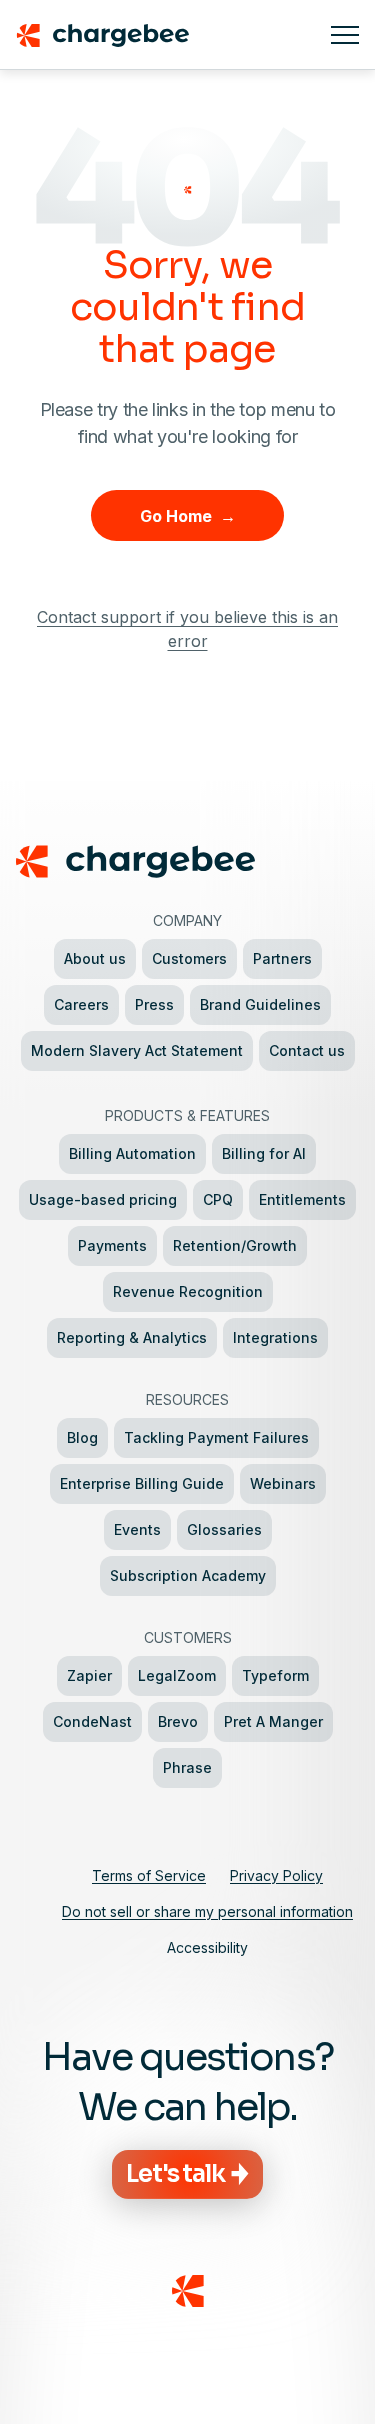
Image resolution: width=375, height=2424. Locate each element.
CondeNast (92, 1721)
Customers (189, 958)
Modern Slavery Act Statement (137, 1050)
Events (137, 1529)
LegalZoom (177, 1675)
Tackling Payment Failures (216, 1437)
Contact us (307, 1050)
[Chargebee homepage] (165, 35)
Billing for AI (264, 1153)
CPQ (218, 1199)
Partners (282, 958)
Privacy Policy (276, 1875)
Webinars (283, 1483)
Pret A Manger (273, 1721)
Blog (82, 1437)
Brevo (178, 1721)
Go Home (188, 516)
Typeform (275, 1675)
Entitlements (302, 1199)
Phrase (187, 1767)
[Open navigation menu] (345, 35)
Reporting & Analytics (132, 1337)
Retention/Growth (235, 1245)
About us (95, 958)
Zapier (89, 1675)
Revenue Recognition (188, 1291)
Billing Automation (132, 1153)
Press (154, 1004)
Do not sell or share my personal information (207, 1911)
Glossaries (224, 1529)
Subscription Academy (188, 1575)
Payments (112, 1245)
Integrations (275, 1337)
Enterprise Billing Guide (142, 1483)
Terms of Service (149, 1875)
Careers (81, 1004)
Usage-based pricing (103, 1199)
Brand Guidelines (260, 1004)
